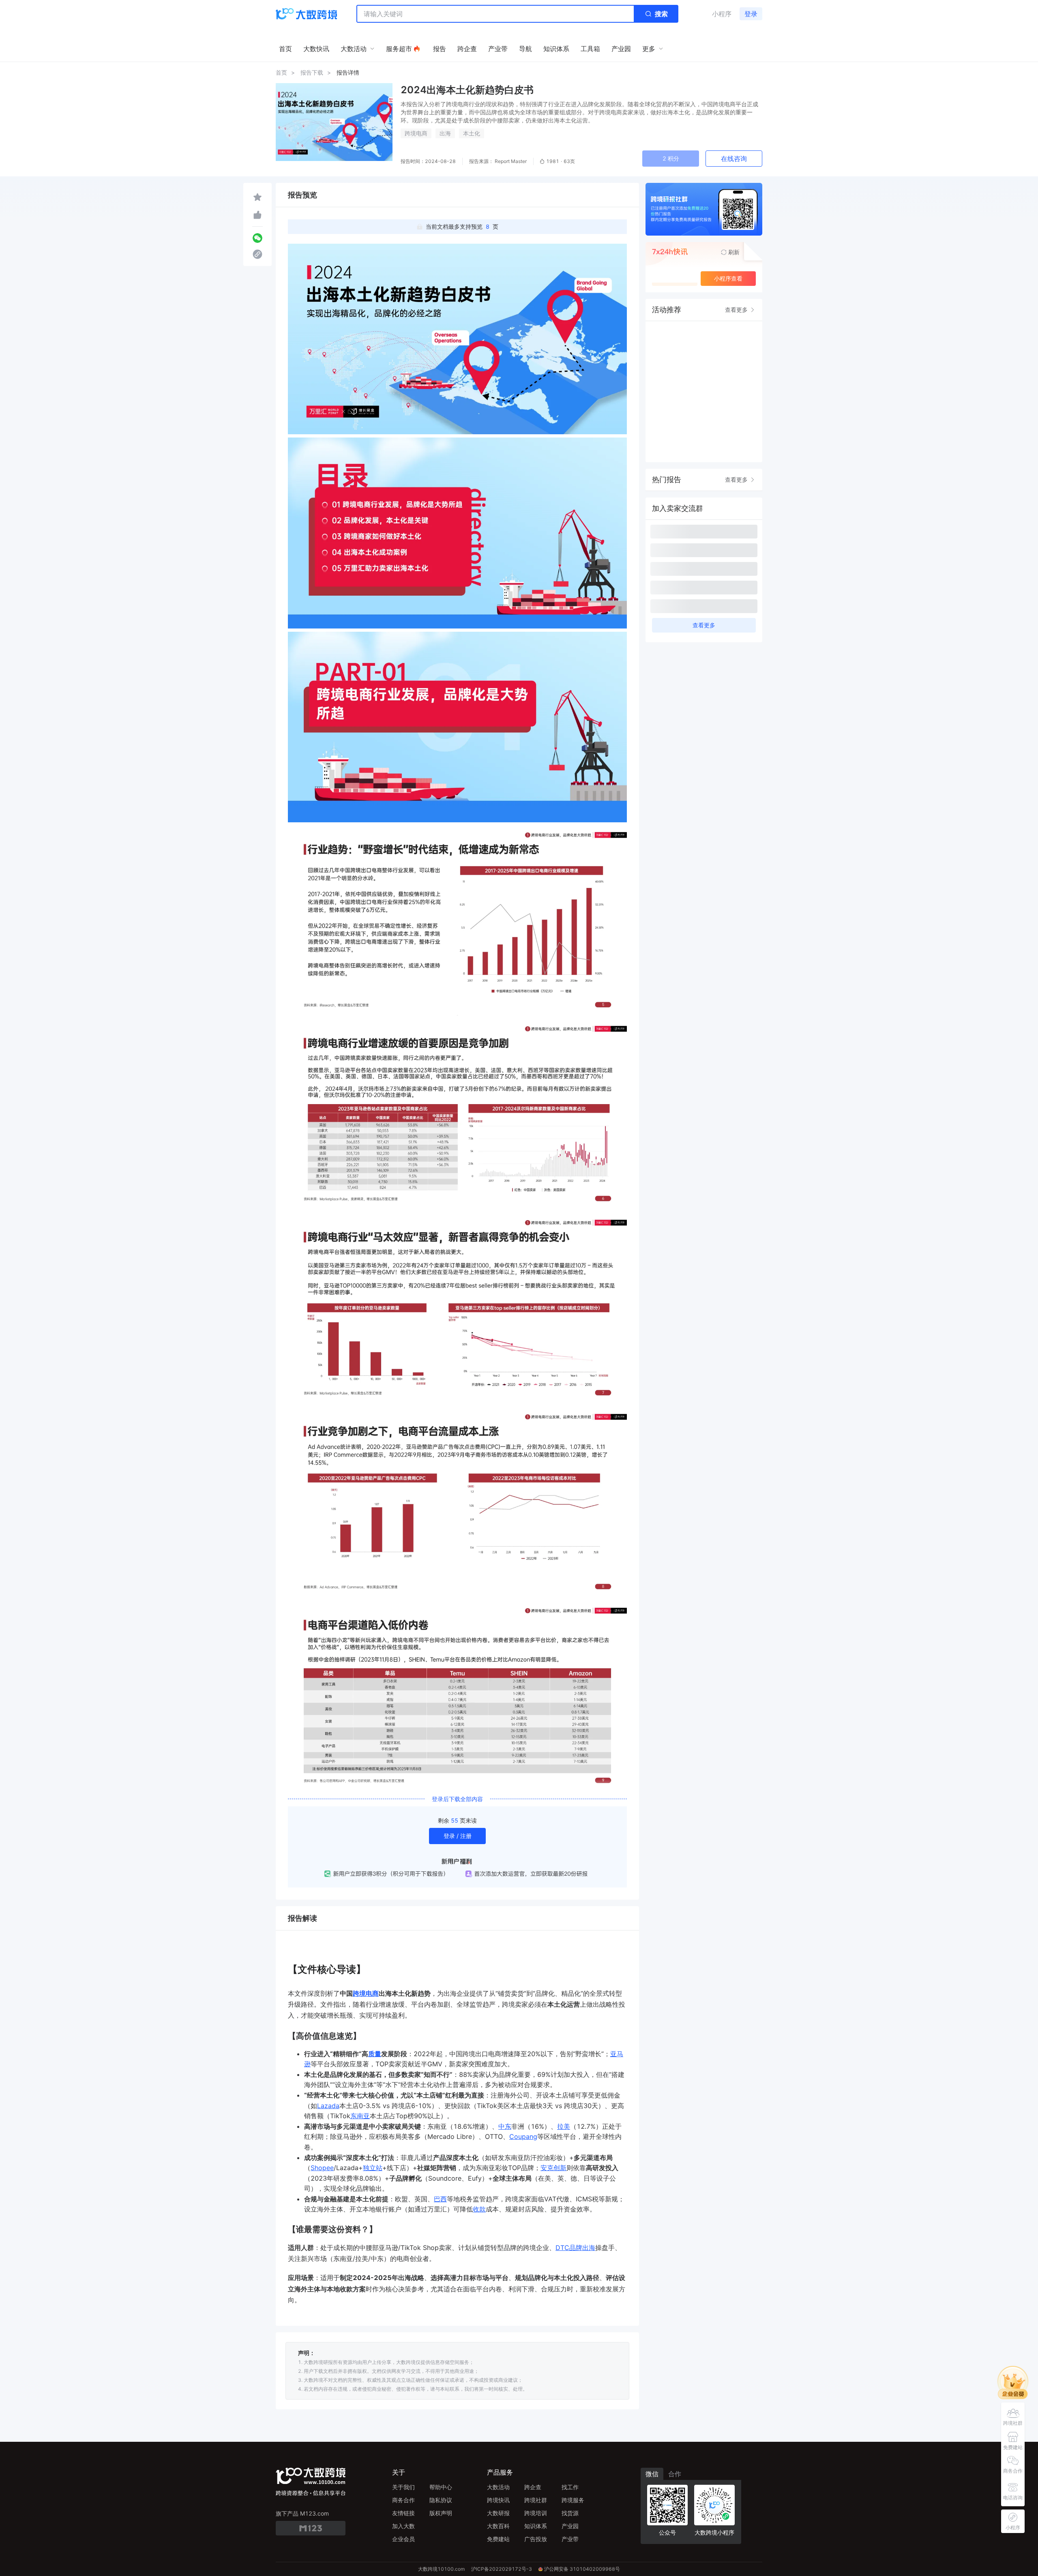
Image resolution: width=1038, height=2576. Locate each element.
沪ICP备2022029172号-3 (502, 2569)
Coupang (523, 2136)
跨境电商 (416, 133)
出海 (445, 133)
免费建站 (498, 2539)
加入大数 (403, 2526)
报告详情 (348, 72)
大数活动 (498, 2487)
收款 (479, 2209)
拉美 (564, 2126)
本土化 (472, 133)
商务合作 (403, 2500)
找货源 (570, 2513)
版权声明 (441, 2513)
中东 (505, 2126)
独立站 (373, 2168)
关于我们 (403, 2487)
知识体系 (536, 2526)
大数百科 (498, 2526)
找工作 (570, 2487)
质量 (375, 2054)
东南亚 (360, 2116)
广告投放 (536, 2539)
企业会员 (403, 2539)
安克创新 (553, 2168)
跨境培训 (536, 2513)
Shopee (322, 2168)
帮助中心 (441, 2487)
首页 (281, 72)
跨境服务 (573, 2500)
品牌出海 (582, 2248)
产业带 (570, 2539)
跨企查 (533, 2487)
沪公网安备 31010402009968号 (582, 2569)
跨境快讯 (498, 2500)
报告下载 (312, 72)
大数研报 (498, 2513)
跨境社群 (536, 2500)
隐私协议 (441, 2500)
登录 (751, 14)
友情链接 (403, 2513)
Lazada (328, 2106)
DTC (562, 2248)
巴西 (440, 2199)
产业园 (570, 2526)
